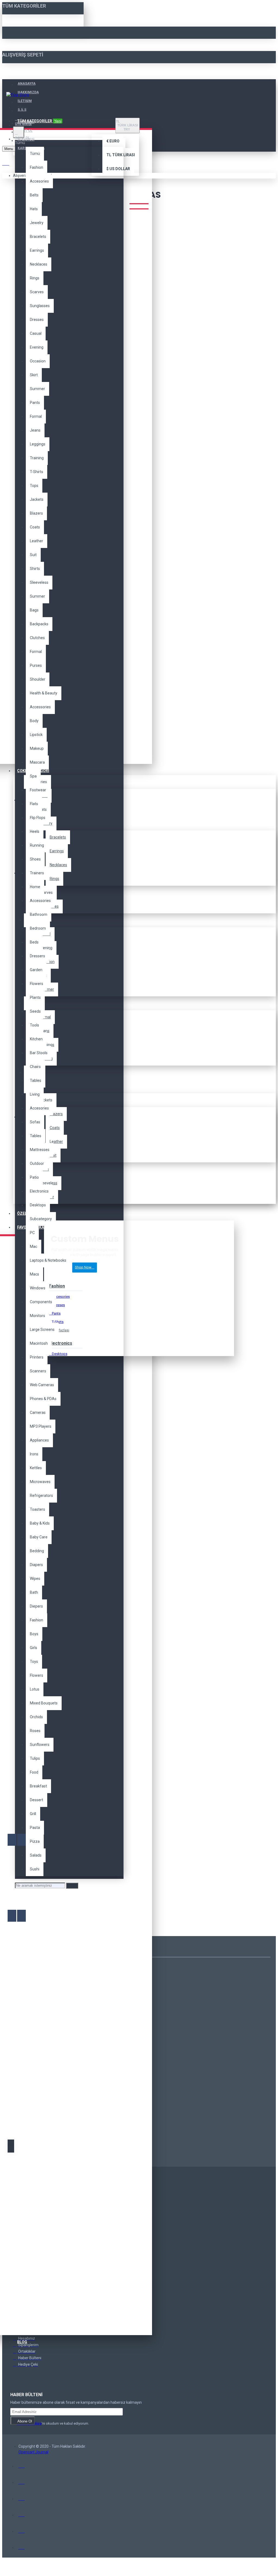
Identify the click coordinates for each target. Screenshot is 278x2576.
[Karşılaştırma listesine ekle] (21, 1840)
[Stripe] (22, 2546)
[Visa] (22, 2465)
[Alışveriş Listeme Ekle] (12, 1840)
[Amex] (22, 2497)
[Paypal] (22, 2530)
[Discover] (22, 2513)
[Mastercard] (22, 2481)
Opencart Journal (33, 2452)
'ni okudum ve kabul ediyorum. (53, 2423)
